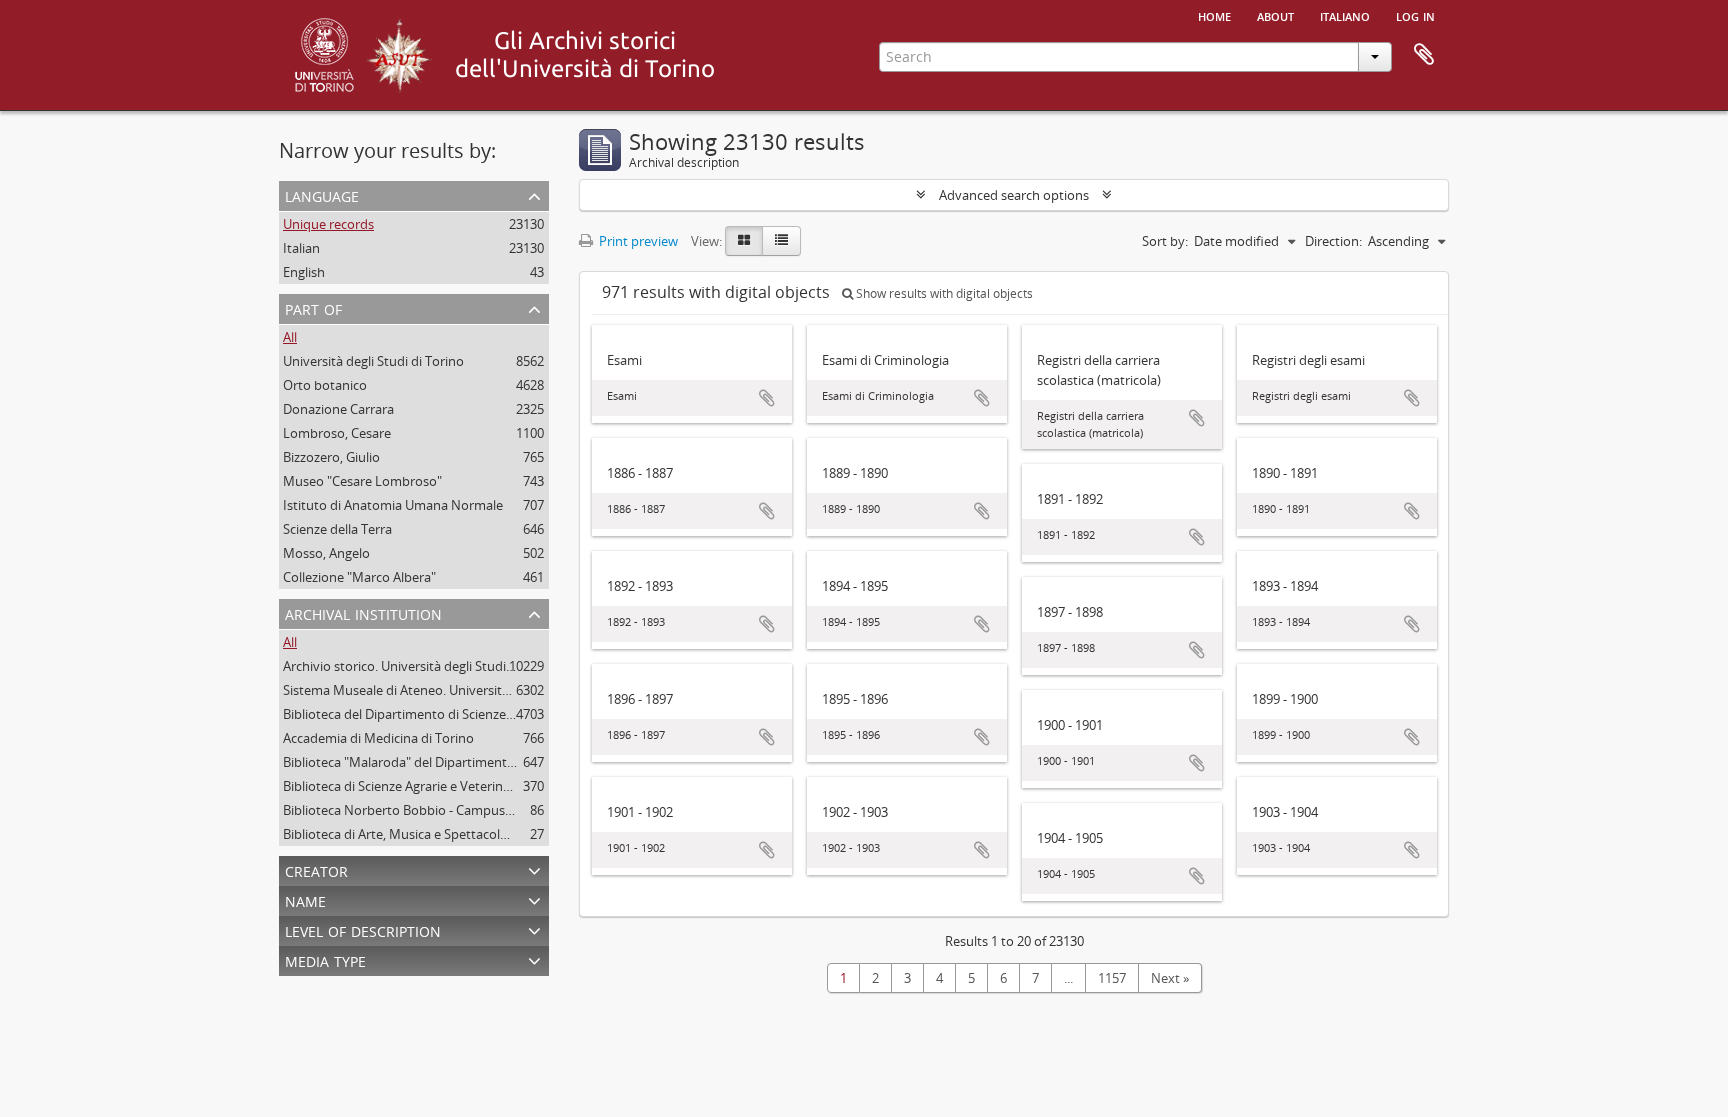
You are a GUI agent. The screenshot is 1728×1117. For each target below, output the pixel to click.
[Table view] (781, 241)
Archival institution (363, 612)
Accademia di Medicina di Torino (378, 738)
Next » (1170, 978)
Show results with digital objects (943, 293)
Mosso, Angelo (326, 553)
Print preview (637, 241)
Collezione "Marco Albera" (359, 577)
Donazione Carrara (338, 409)
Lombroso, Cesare (337, 433)
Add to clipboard (767, 398)
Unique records (328, 224)
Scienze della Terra (337, 529)
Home (1214, 15)
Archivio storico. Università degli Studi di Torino (422, 666)
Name (305, 899)
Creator (316, 869)
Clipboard (1424, 55)
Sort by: (1165, 241)
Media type (325, 959)
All (290, 337)
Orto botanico (325, 385)
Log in (1415, 15)
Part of (313, 307)
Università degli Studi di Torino (373, 361)
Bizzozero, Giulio (331, 457)
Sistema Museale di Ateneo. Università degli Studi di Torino (456, 690)
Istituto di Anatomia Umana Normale (393, 505)
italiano (1345, 15)
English (304, 272)
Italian (301, 248)
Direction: (1333, 241)
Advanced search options (1014, 195)
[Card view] (744, 241)
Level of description (363, 929)
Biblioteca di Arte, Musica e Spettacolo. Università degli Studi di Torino (489, 834)
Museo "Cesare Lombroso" (362, 481)
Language (322, 194)
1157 (1112, 978)
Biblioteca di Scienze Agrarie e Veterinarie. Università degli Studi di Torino (497, 786)
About (1275, 15)
